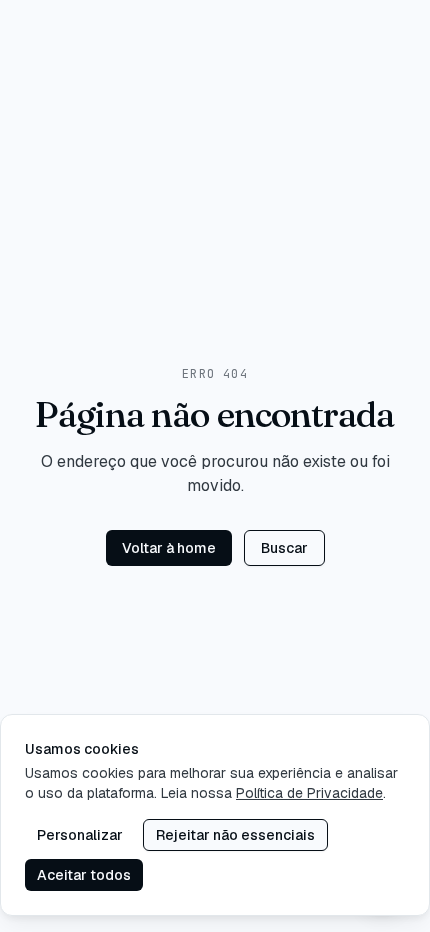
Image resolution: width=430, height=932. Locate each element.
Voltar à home (169, 548)
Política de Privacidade (309, 793)
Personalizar (80, 835)
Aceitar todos (84, 875)
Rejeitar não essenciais (235, 835)
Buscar (284, 548)
